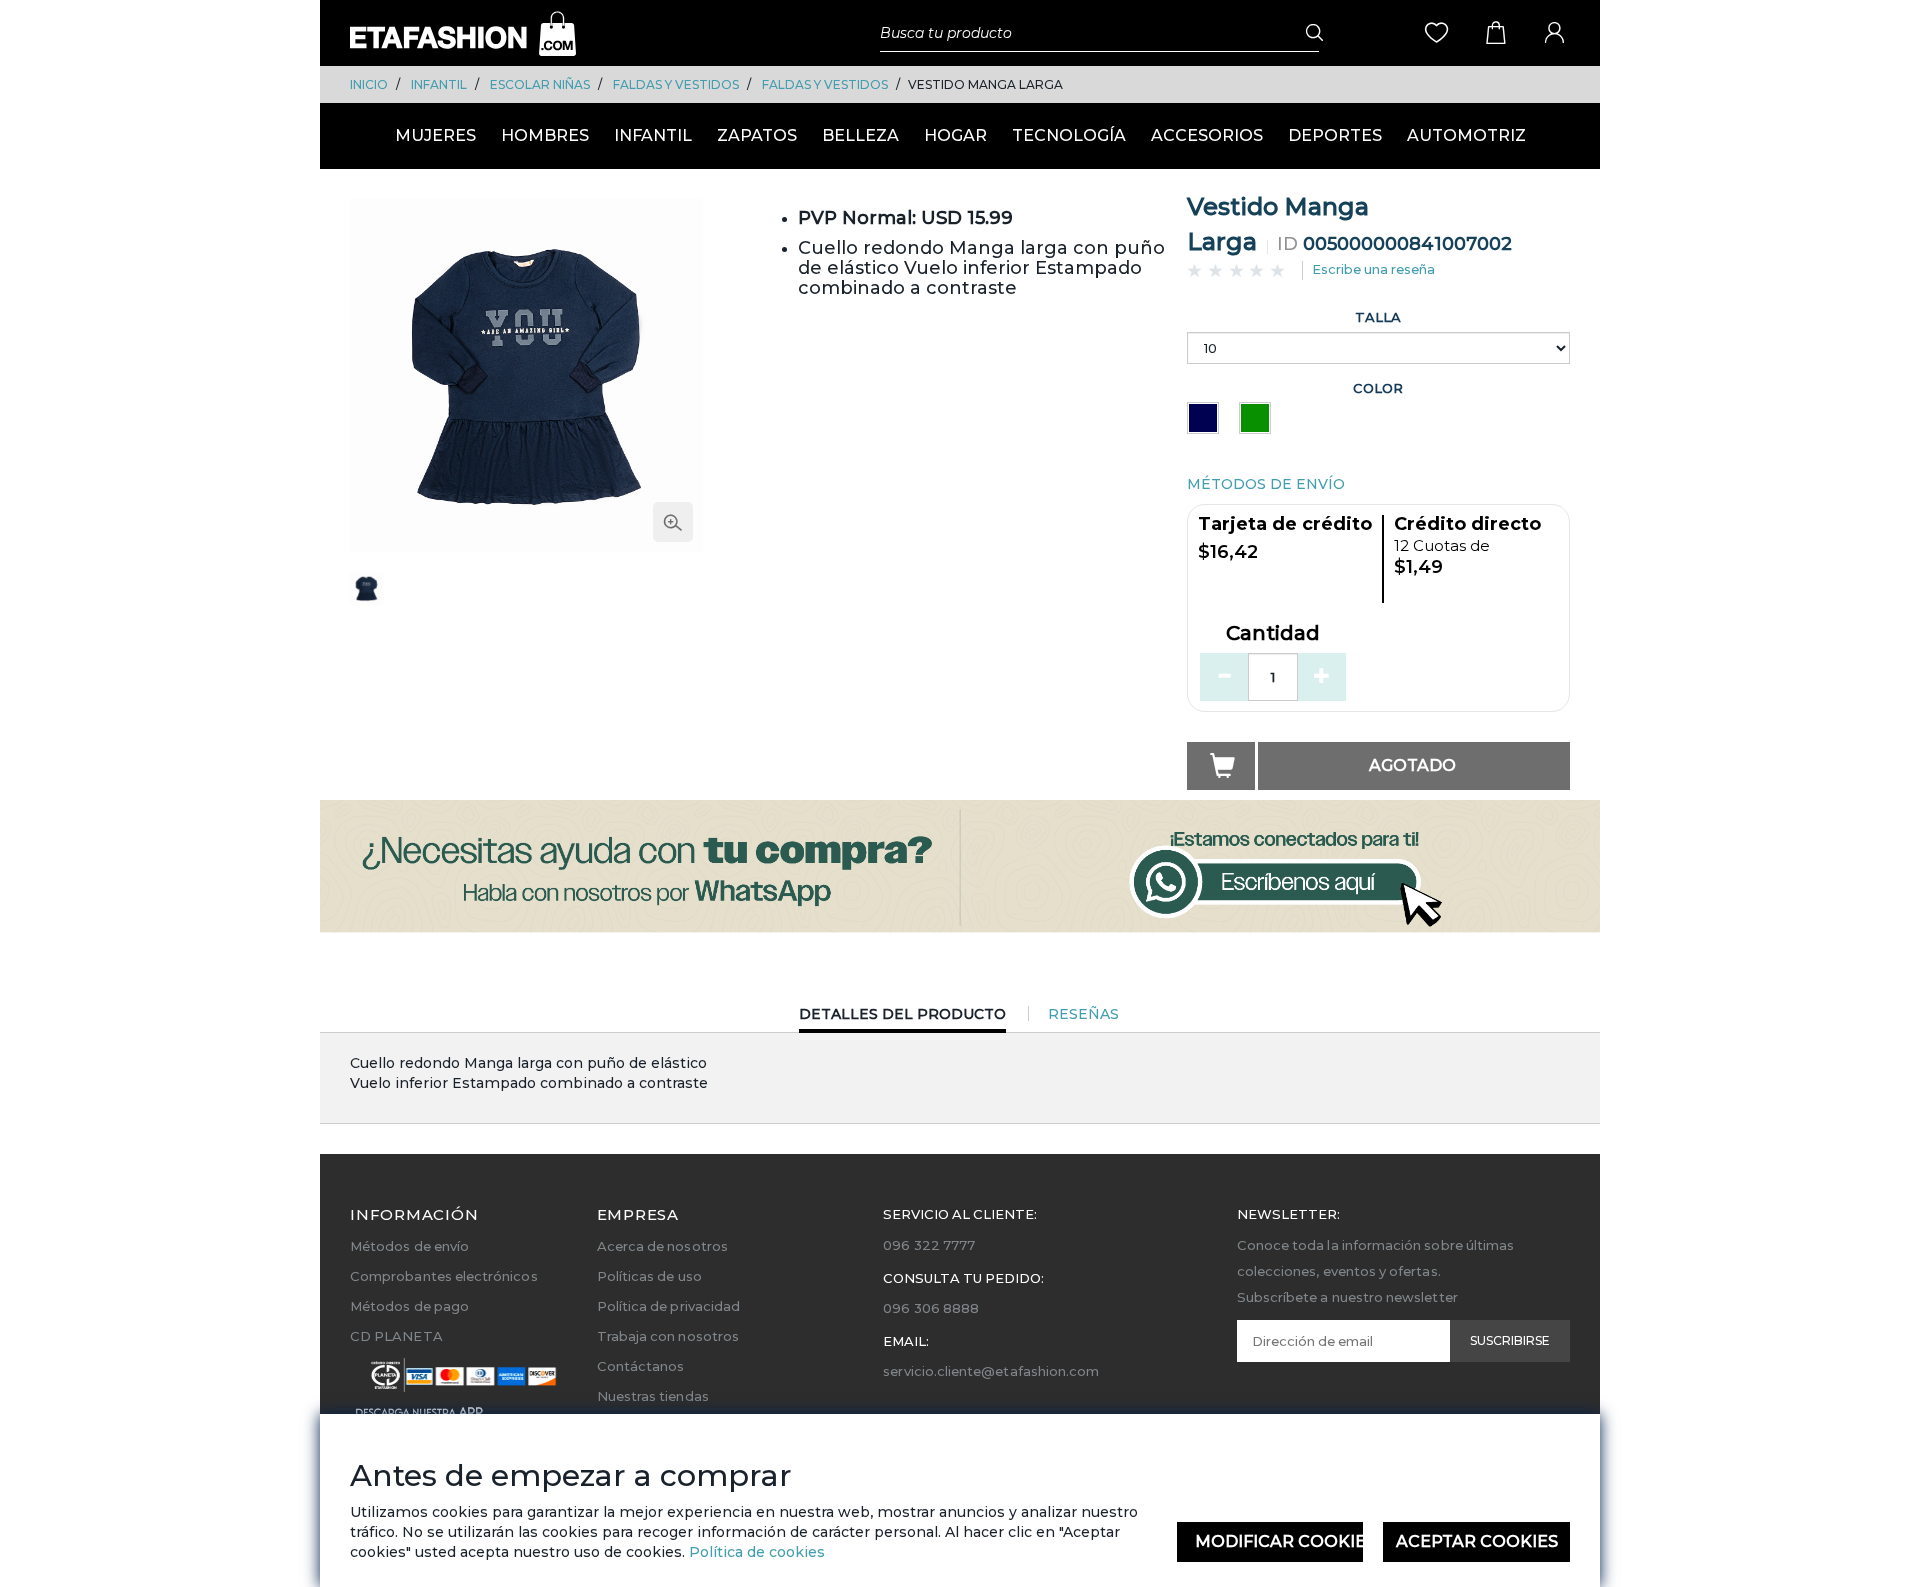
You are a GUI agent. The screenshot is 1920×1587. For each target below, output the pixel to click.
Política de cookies (755, 1552)
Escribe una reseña (1373, 269)
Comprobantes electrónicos (444, 1276)
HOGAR (955, 135)
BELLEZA (860, 135)
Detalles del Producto (902, 1018)
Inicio (369, 84)
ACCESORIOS (1207, 135)
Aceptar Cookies (1477, 1541)
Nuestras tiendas (653, 1396)
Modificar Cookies (1279, 1541)
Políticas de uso (649, 1276)
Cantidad (1273, 634)
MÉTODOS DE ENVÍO (1266, 484)
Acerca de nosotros (662, 1246)
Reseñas (1083, 1014)
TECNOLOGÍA (1069, 135)
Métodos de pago (409, 1306)
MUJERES (435, 135)
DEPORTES (1335, 135)
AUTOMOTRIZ (1466, 135)
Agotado (1412, 765)
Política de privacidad (668, 1306)
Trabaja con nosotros (668, 1336)
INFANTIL (439, 84)
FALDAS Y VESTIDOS (676, 84)
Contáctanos (641, 1366)
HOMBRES (545, 135)
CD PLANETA (396, 1336)
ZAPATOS (757, 135)
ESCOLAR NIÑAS (540, 84)
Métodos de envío (409, 1246)
